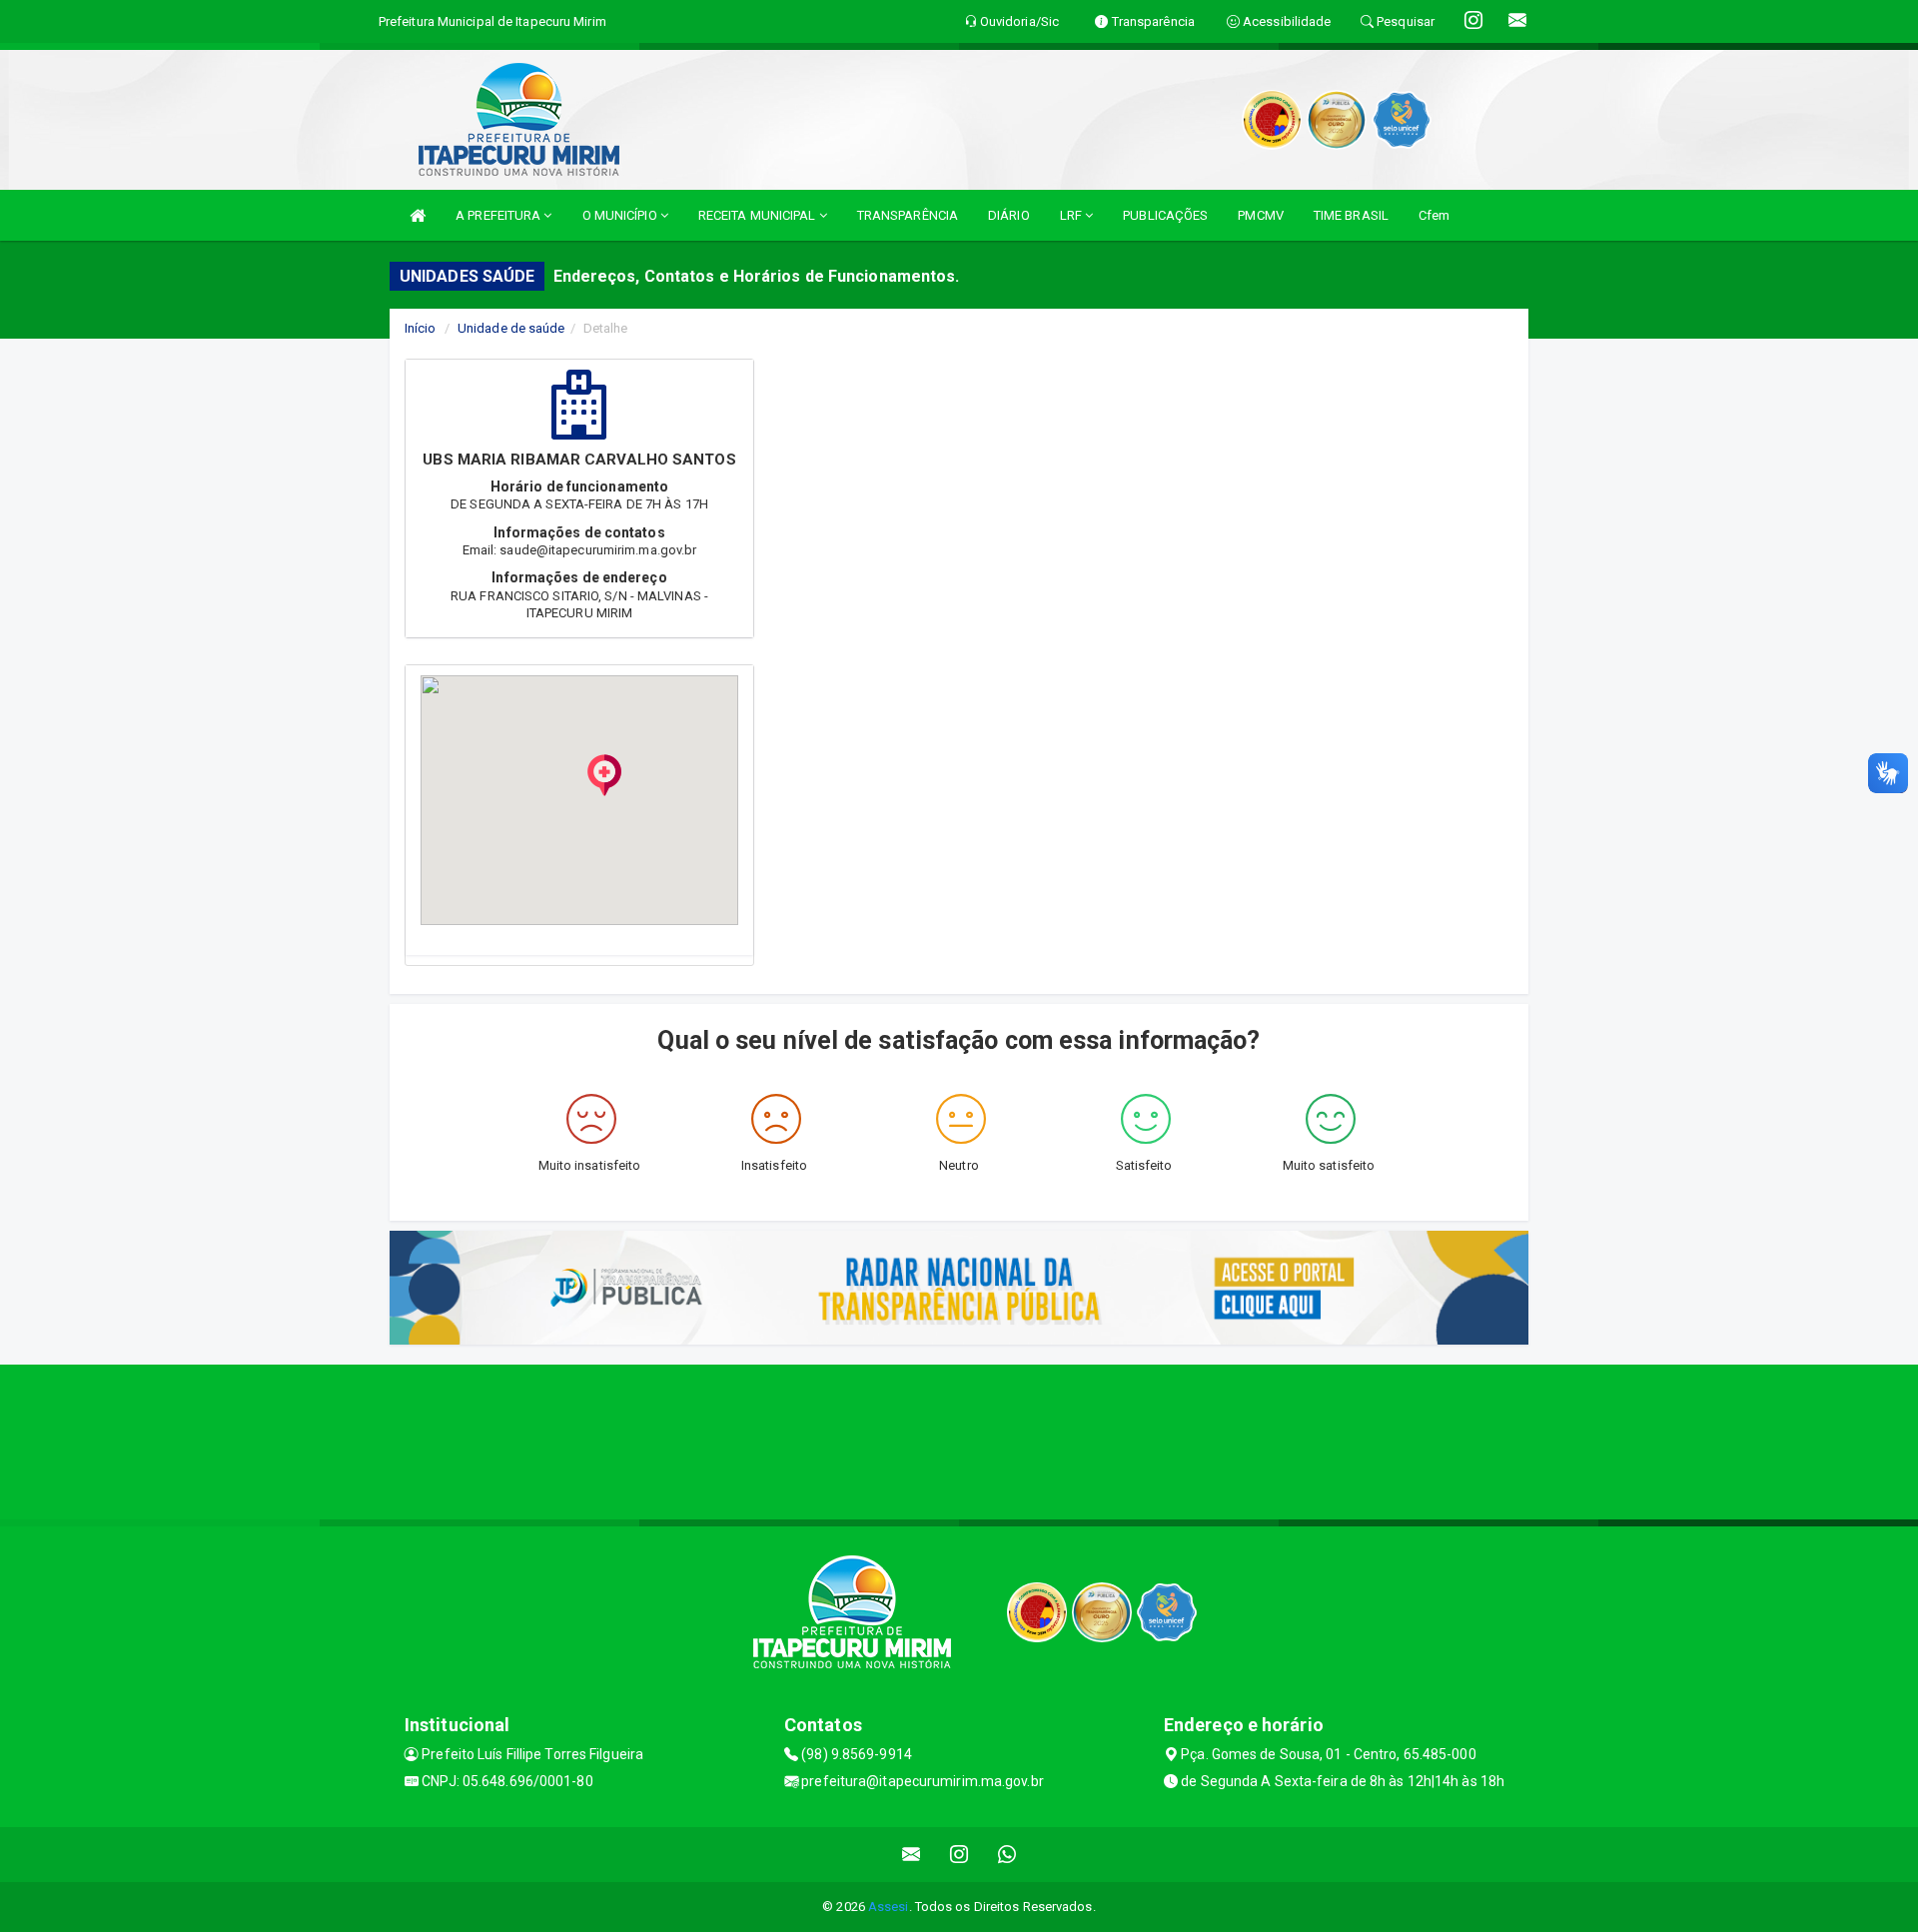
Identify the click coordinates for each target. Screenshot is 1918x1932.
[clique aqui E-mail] (912, 1855)
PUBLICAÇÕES (1165, 215)
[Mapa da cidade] (959, 1440)
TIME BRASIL (1351, 215)
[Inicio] (418, 215)
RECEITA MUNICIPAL (759, 215)
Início (421, 328)
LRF (1072, 215)
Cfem (1434, 215)
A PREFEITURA (499, 215)
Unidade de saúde (511, 328)
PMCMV (1261, 215)
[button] (604, 775)
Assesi (889, 1907)
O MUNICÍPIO (621, 215)
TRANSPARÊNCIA (908, 215)
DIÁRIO (1009, 215)
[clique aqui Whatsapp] (1007, 1855)
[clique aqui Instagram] (959, 1855)
